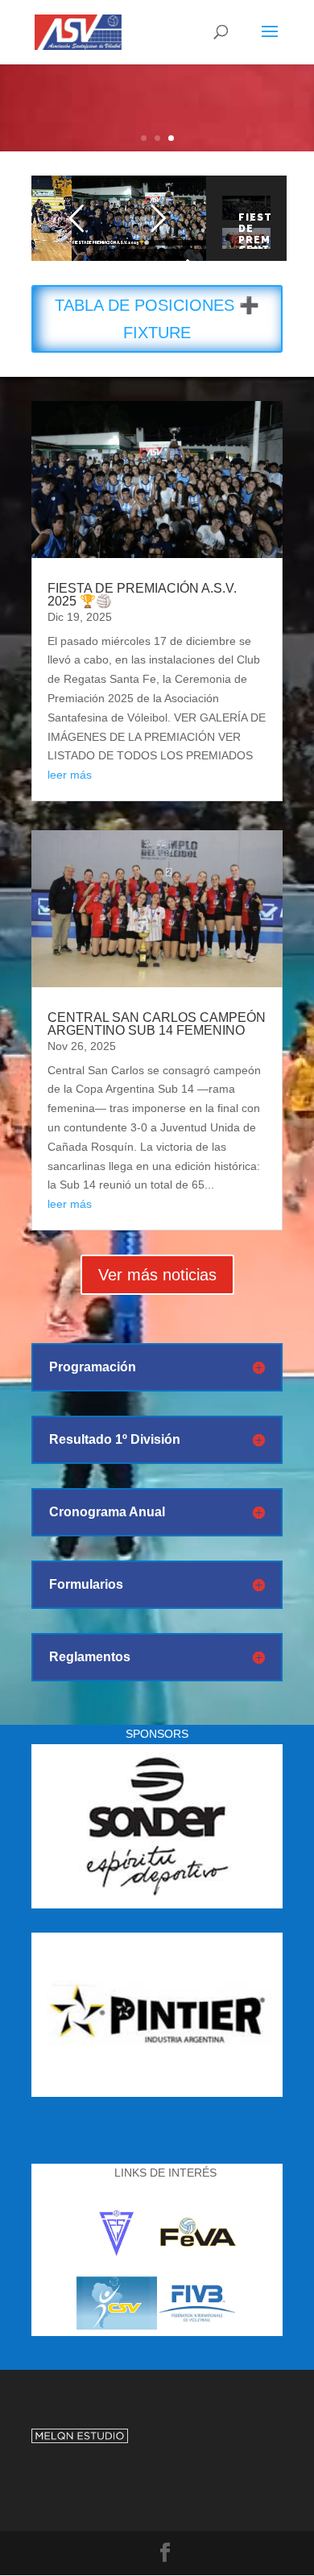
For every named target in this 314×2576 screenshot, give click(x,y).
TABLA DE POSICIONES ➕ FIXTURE (157, 319)
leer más (70, 775)
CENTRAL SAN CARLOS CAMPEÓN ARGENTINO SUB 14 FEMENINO (157, 1024)
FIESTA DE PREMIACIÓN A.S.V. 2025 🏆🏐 (142, 595)
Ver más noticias (157, 1275)
